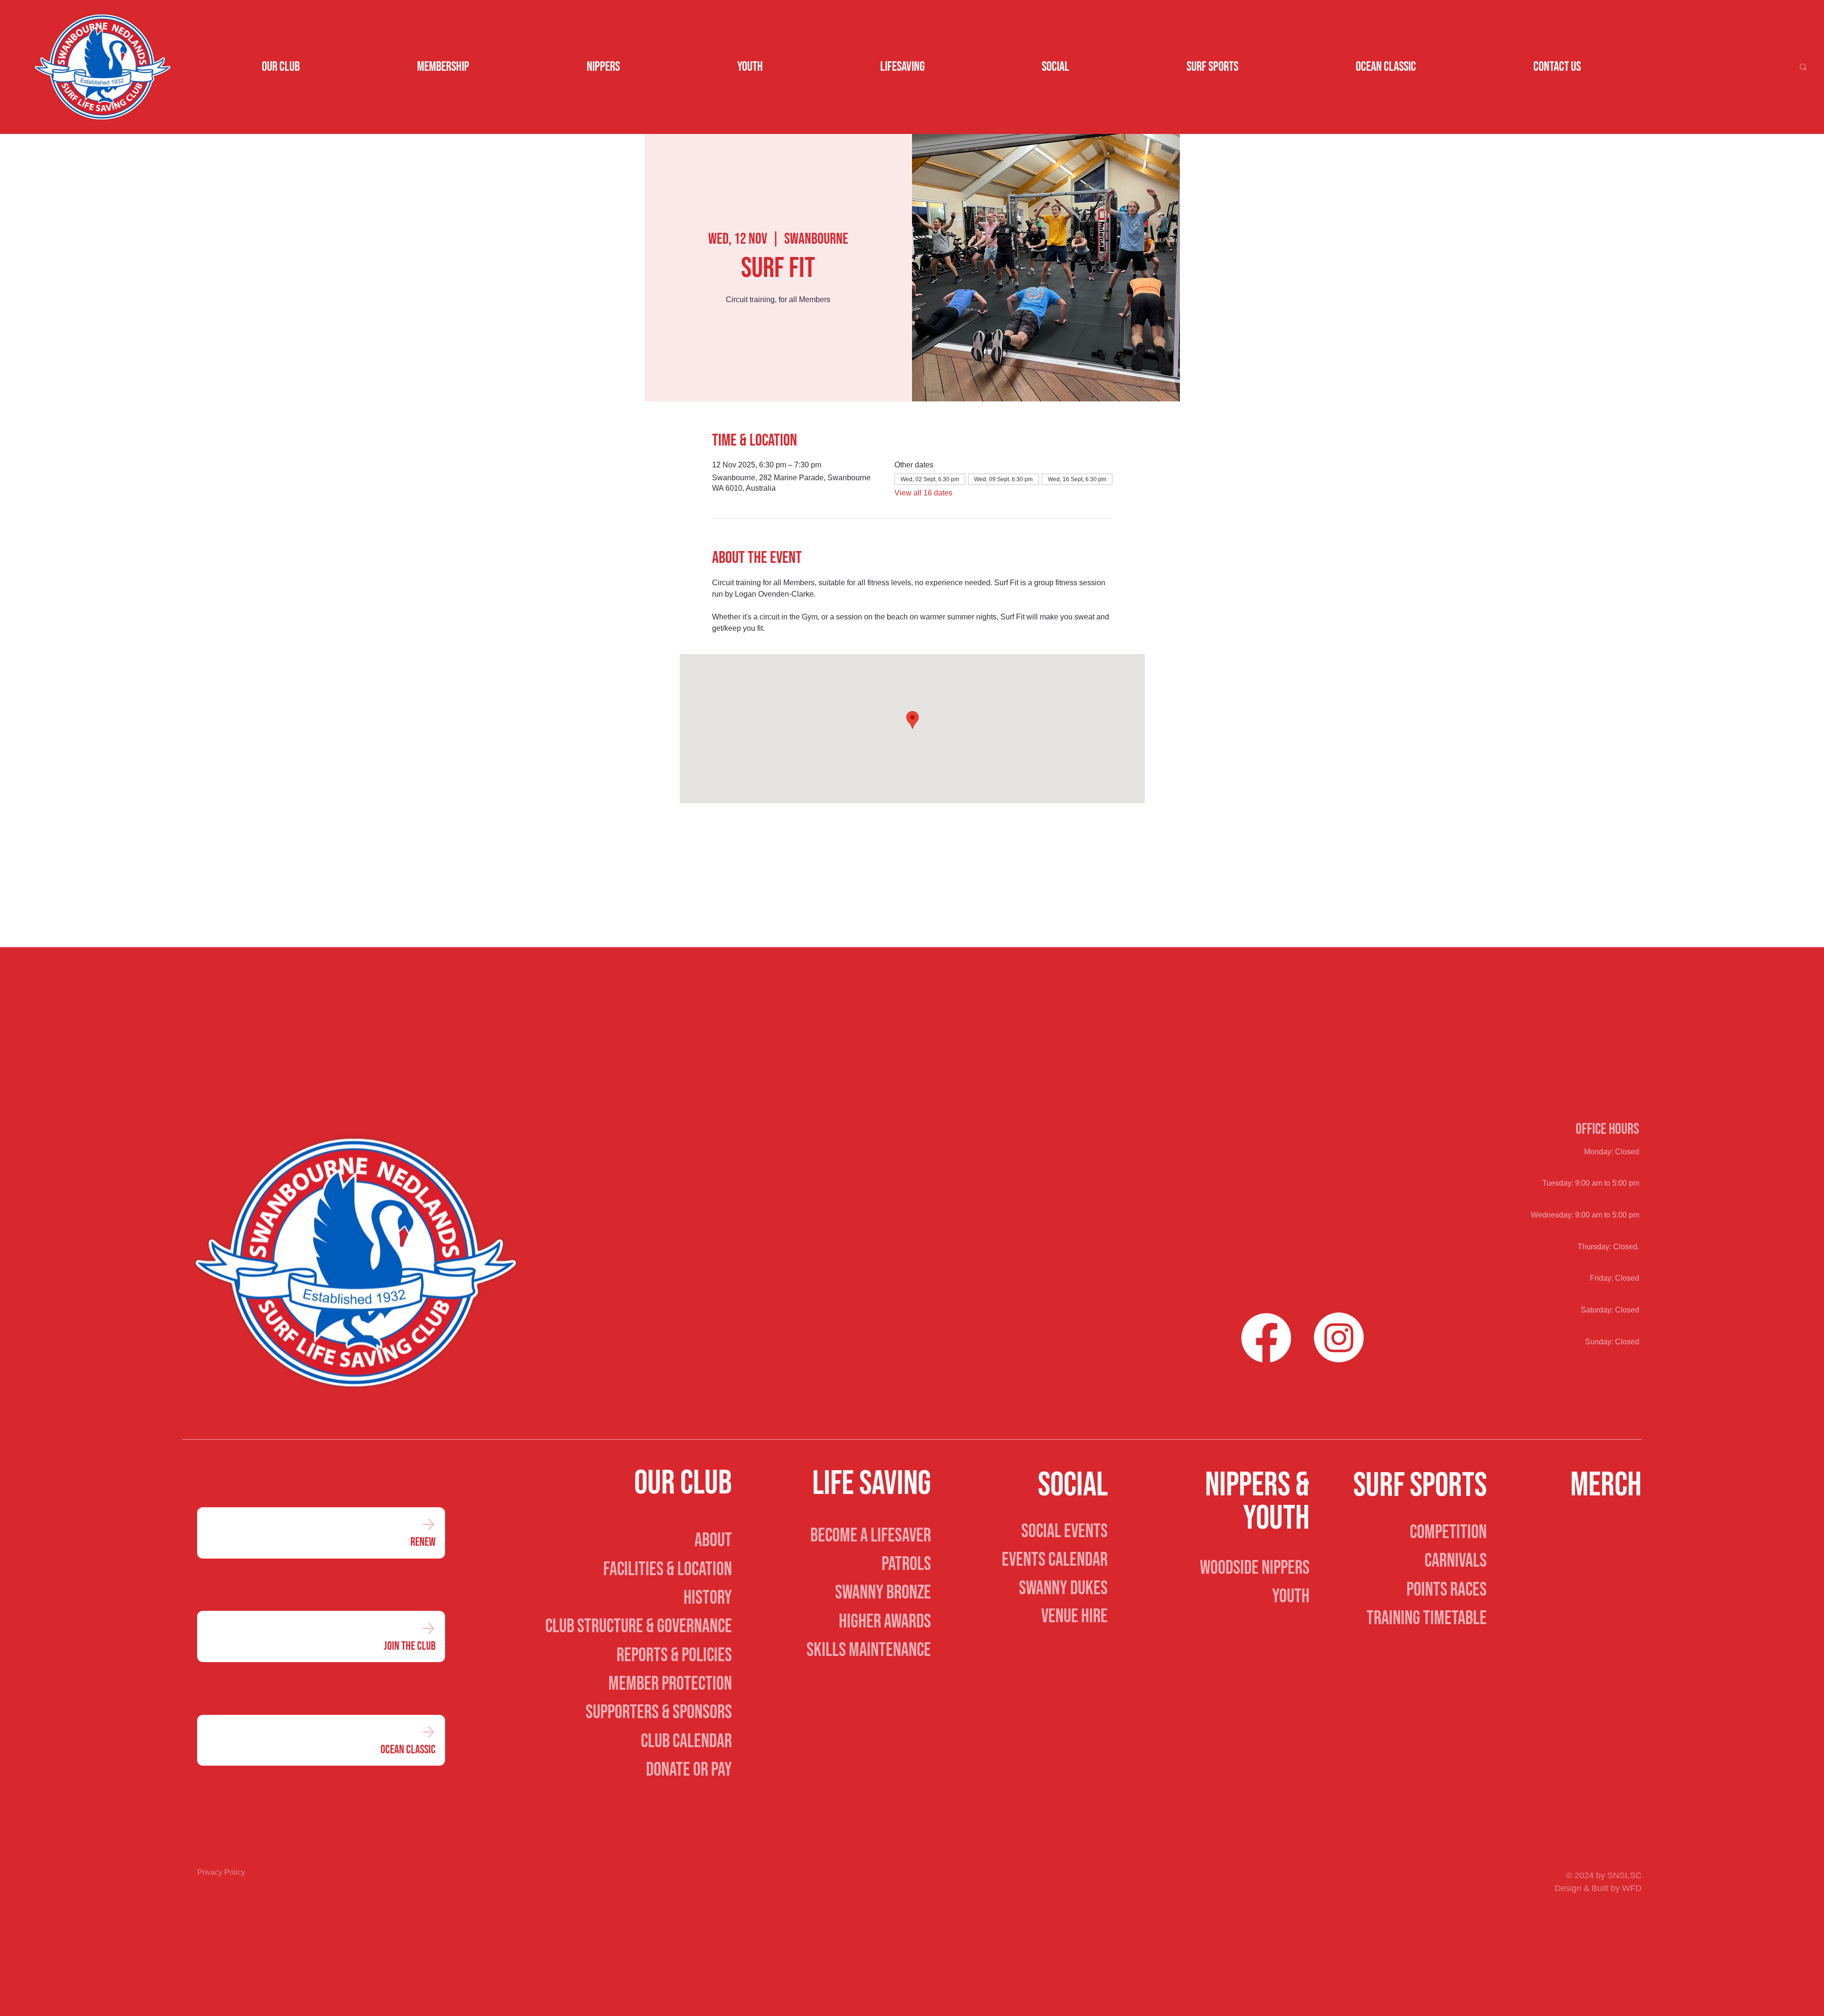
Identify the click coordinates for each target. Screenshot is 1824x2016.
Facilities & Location (668, 1569)
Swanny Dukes (1063, 1588)
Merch (1606, 1485)
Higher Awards (885, 1622)
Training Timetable (1427, 1618)
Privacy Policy (221, 1872)
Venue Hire (1074, 1617)
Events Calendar (1055, 1560)
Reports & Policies (674, 1655)
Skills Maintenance (869, 1650)
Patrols (906, 1564)
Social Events (1064, 1531)
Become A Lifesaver (871, 1536)
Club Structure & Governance (639, 1626)
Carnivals (1456, 1561)
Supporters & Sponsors (659, 1712)
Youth (1291, 1597)
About (713, 1541)
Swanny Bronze (883, 1593)
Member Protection (670, 1684)
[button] (281, 67)
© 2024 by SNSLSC (1604, 1875)
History (708, 1598)
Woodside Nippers (1255, 1568)
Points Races (1447, 1590)
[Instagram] (1339, 1337)
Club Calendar (686, 1741)
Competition (1448, 1532)
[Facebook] (1266, 1337)
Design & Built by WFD (1598, 1888)
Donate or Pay (689, 1770)
